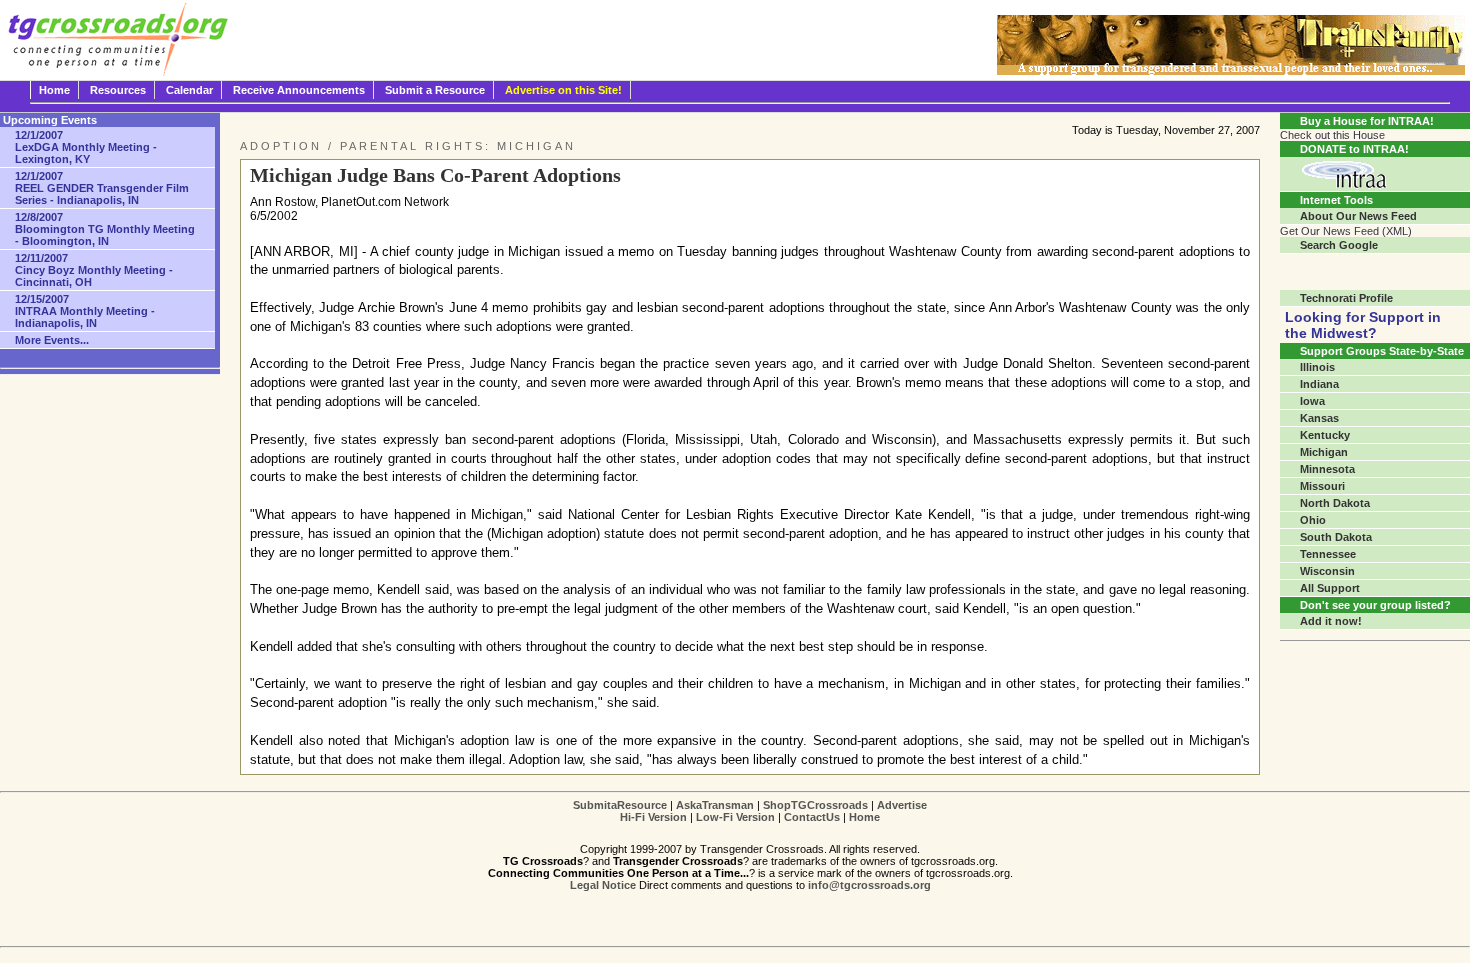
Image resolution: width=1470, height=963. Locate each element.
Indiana (1319, 384)
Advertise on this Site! (563, 90)
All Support (1330, 588)
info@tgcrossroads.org (869, 885)
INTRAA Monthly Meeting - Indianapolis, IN (85, 311)
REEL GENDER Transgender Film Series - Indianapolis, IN (102, 188)
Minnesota (1327, 469)
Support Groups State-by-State (1382, 351)
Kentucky (1325, 435)
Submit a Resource (435, 90)
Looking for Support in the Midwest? (1363, 325)
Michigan (1324, 452)
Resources (118, 90)
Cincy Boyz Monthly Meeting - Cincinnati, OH (94, 270)
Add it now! (1331, 621)
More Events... (52, 340)
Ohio (1313, 520)
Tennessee (1328, 554)
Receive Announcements (299, 90)
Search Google (1339, 245)
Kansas (1319, 418)
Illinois (1317, 367)
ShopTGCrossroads (815, 805)
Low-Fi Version (735, 817)
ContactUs (812, 817)
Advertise (902, 805)
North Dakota (1335, 503)
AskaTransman (715, 805)
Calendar (189, 90)
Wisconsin (1327, 571)
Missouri (1322, 486)
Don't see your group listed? (1375, 605)
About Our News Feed (1358, 216)
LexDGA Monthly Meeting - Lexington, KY (86, 147)
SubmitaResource (620, 805)
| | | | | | (750, 811)
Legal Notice (603, 885)
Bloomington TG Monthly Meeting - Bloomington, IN (105, 229)
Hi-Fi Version (653, 817)
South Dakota (1336, 537)
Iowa (1312, 401)
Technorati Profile (1346, 298)
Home (54, 90)
